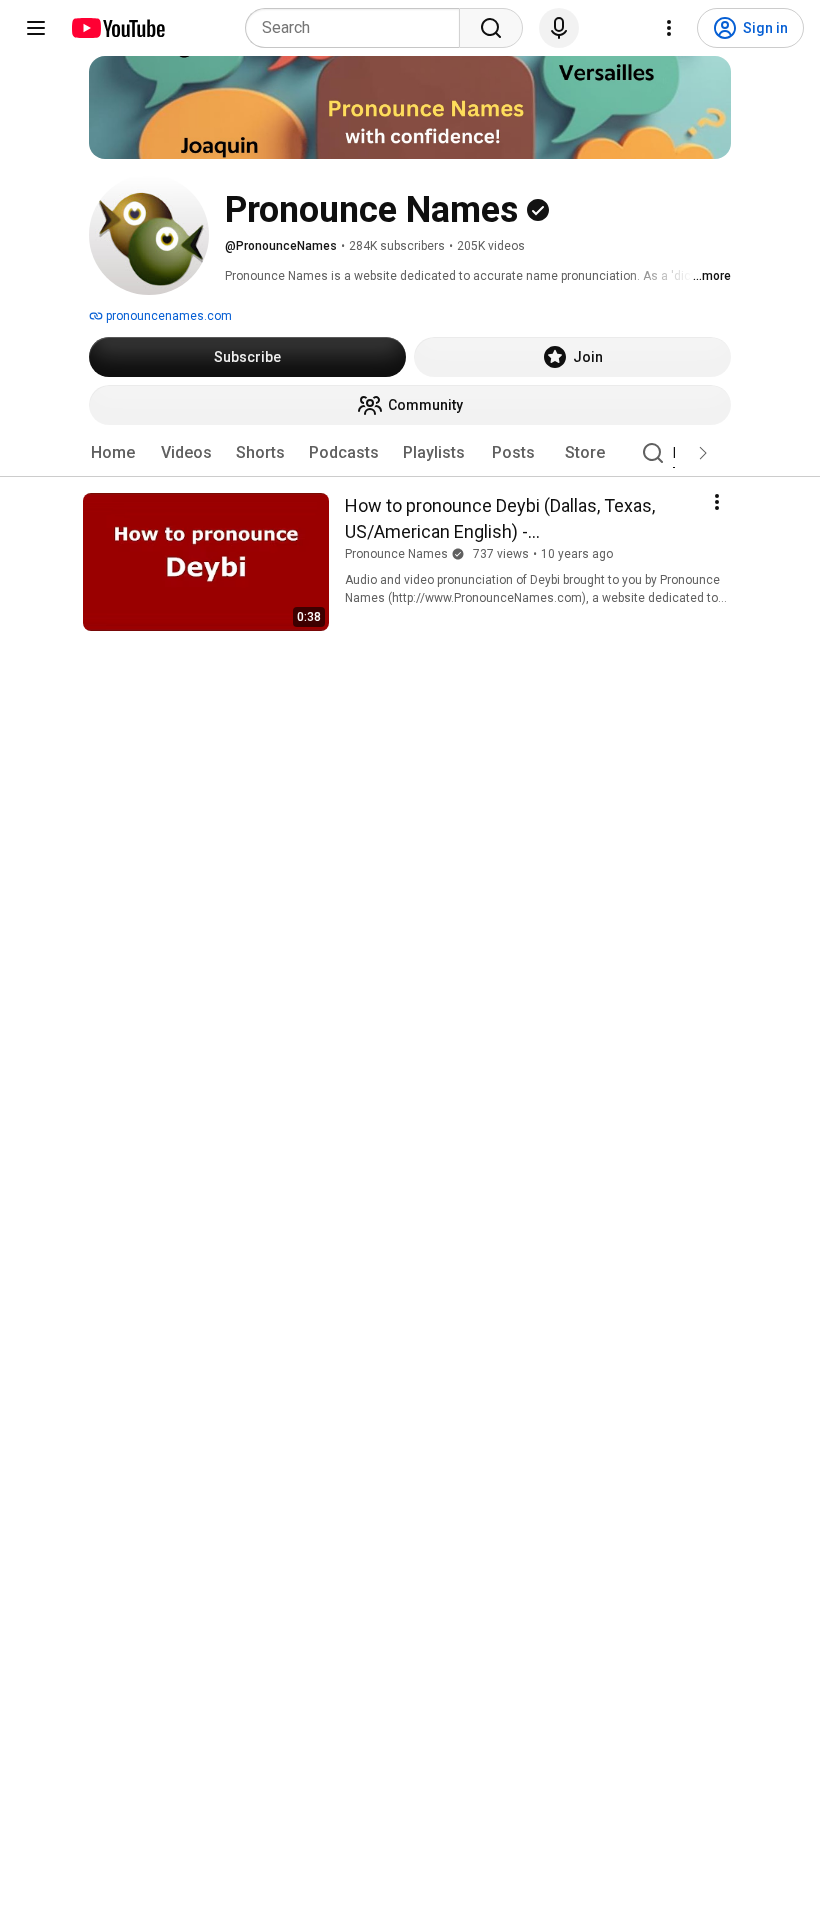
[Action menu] (717, 502)
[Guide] (36, 28)
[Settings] (669, 28)
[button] (703, 453)
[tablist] (410, 453)
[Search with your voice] (559, 28)
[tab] (113, 453)
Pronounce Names (396, 554)
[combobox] (358, 28)
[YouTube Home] (117, 28)
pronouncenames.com (167, 316)
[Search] (491, 28)
